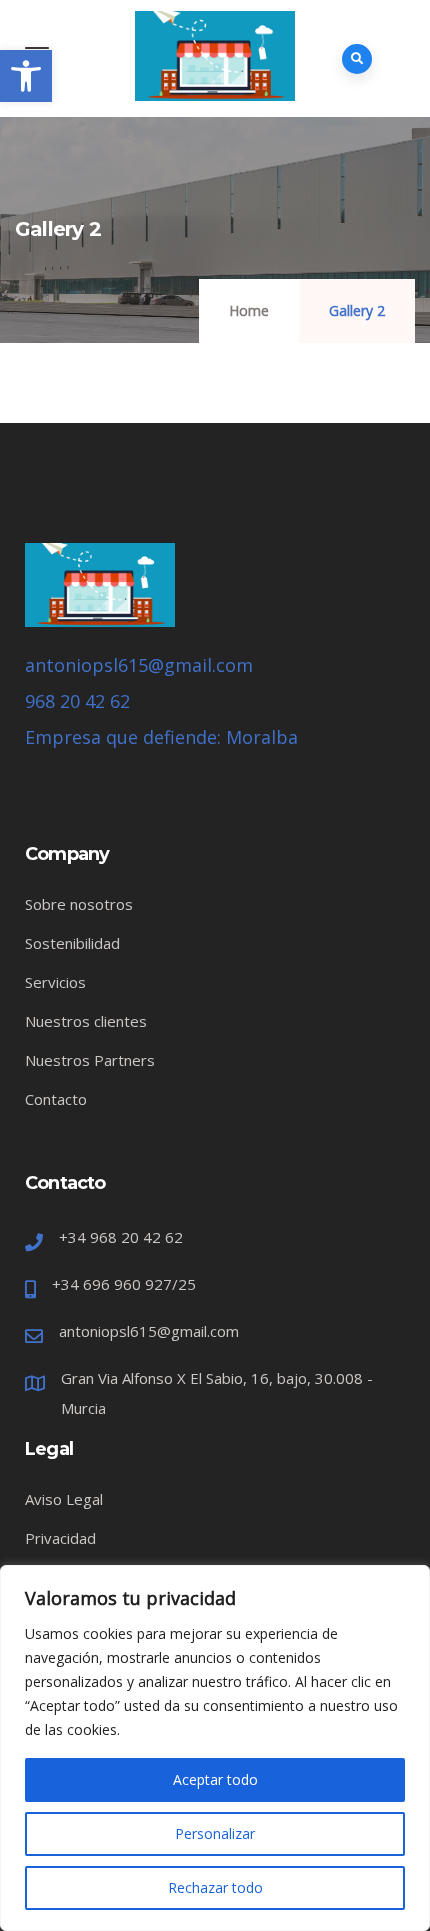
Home (249, 310)
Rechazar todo (215, 1887)
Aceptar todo (215, 1779)
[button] (26, 76)
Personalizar (215, 1833)
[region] (215, 1748)
